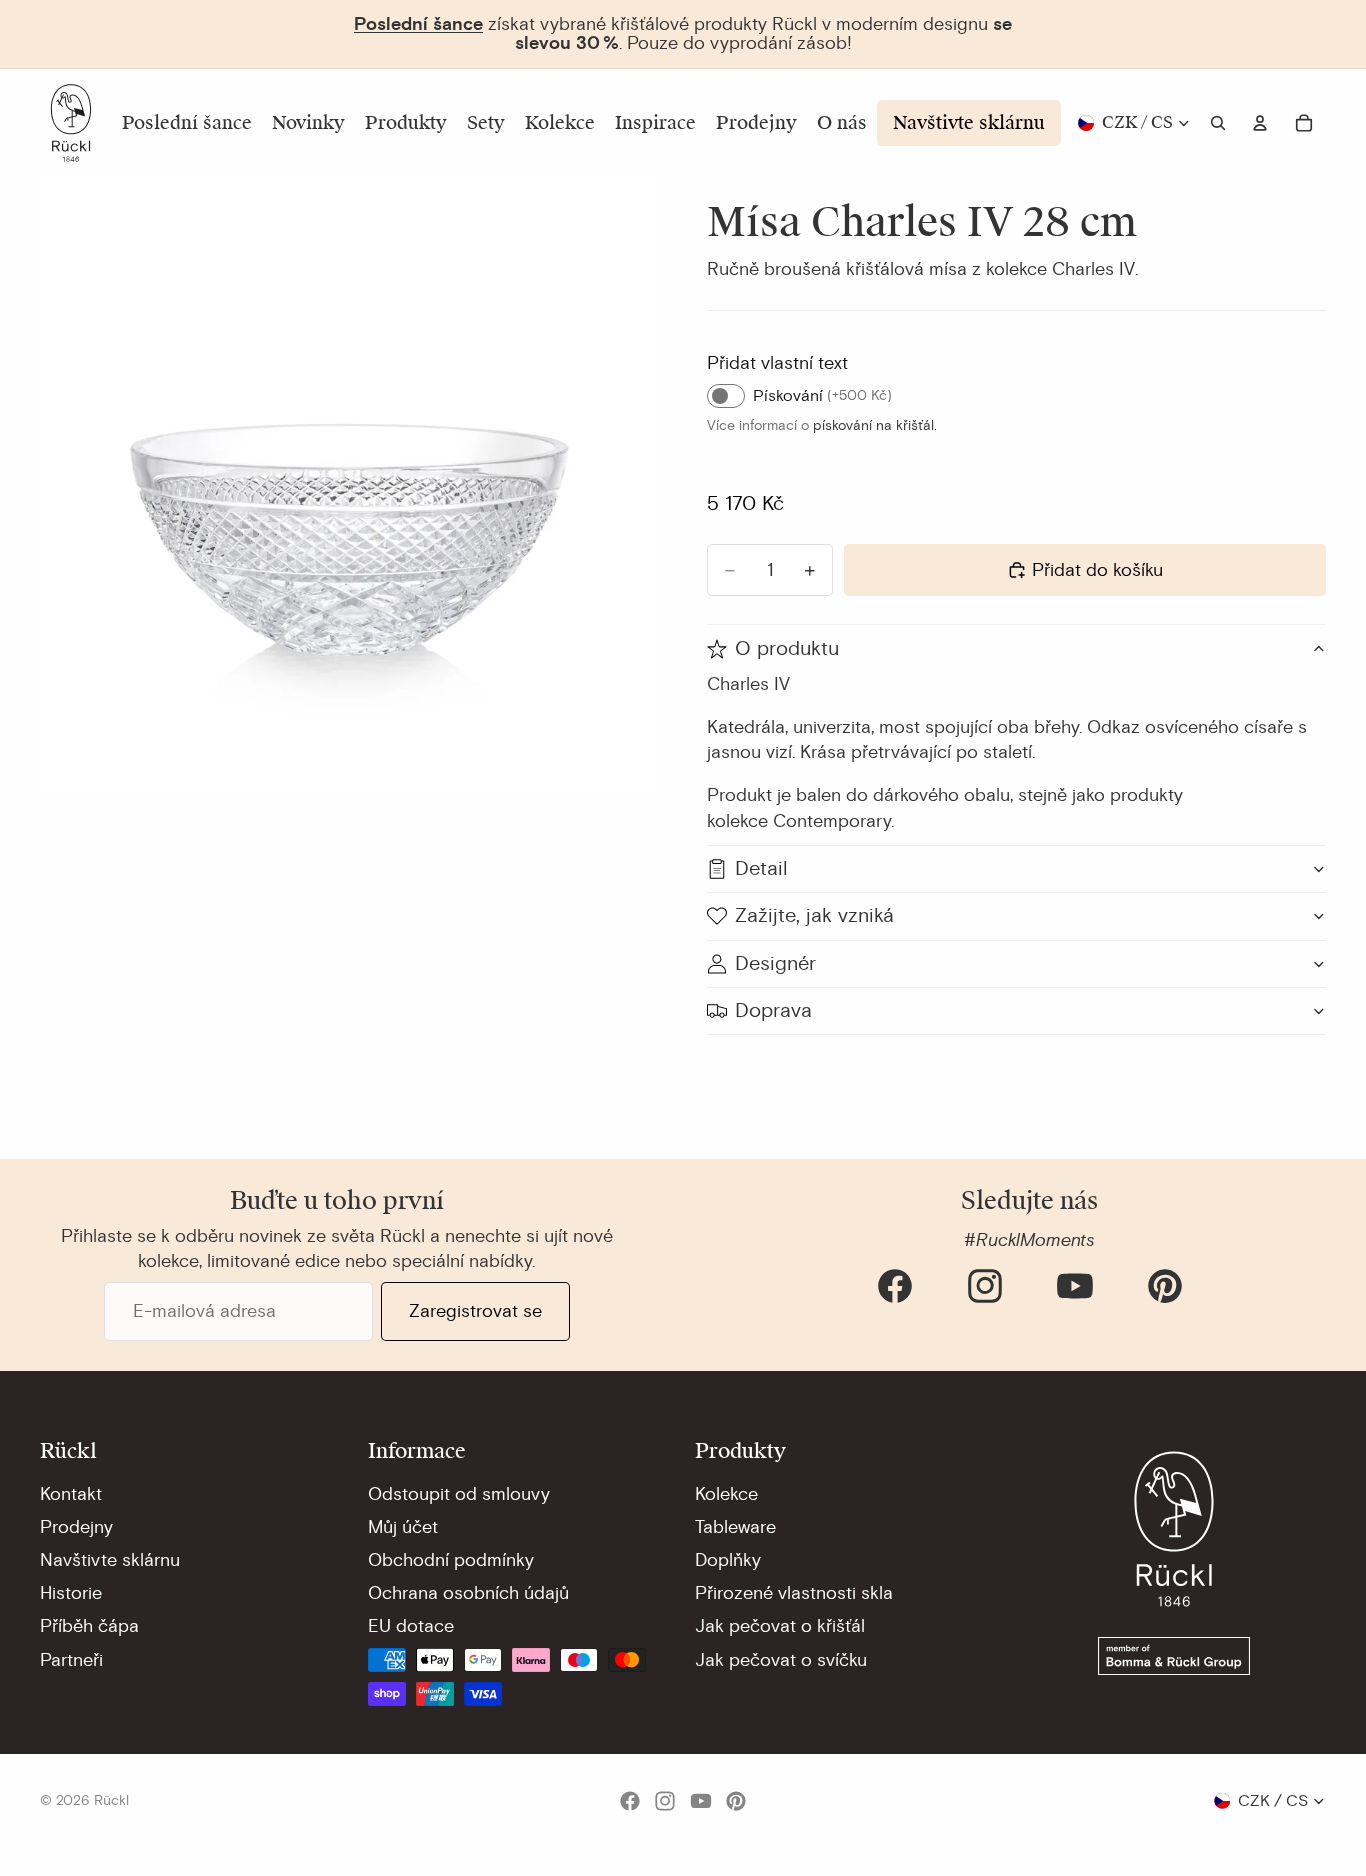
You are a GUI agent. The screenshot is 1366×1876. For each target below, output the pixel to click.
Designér (775, 963)
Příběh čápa (89, 1626)
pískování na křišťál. (875, 425)
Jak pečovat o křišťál (780, 1626)
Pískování (822, 396)
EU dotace (411, 1626)
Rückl (111, 1800)
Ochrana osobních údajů (468, 1593)
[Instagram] (985, 1286)
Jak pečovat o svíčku (781, 1660)
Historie (71, 1593)
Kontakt (71, 1494)
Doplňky (728, 1560)
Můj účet (403, 1527)
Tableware (735, 1527)
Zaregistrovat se (475, 1311)
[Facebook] (895, 1286)
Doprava (773, 1010)
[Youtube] (1075, 1286)
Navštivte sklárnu (110, 1560)
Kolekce (726, 1494)
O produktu (787, 648)
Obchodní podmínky (451, 1560)
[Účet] (1260, 123)
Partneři (71, 1660)
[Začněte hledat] (1218, 123)
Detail (761, 868)
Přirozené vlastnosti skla (794, 1593)
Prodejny (76, 1527)
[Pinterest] (1165, 1286)
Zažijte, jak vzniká (814, 915)
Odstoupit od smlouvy (459, 1494)
